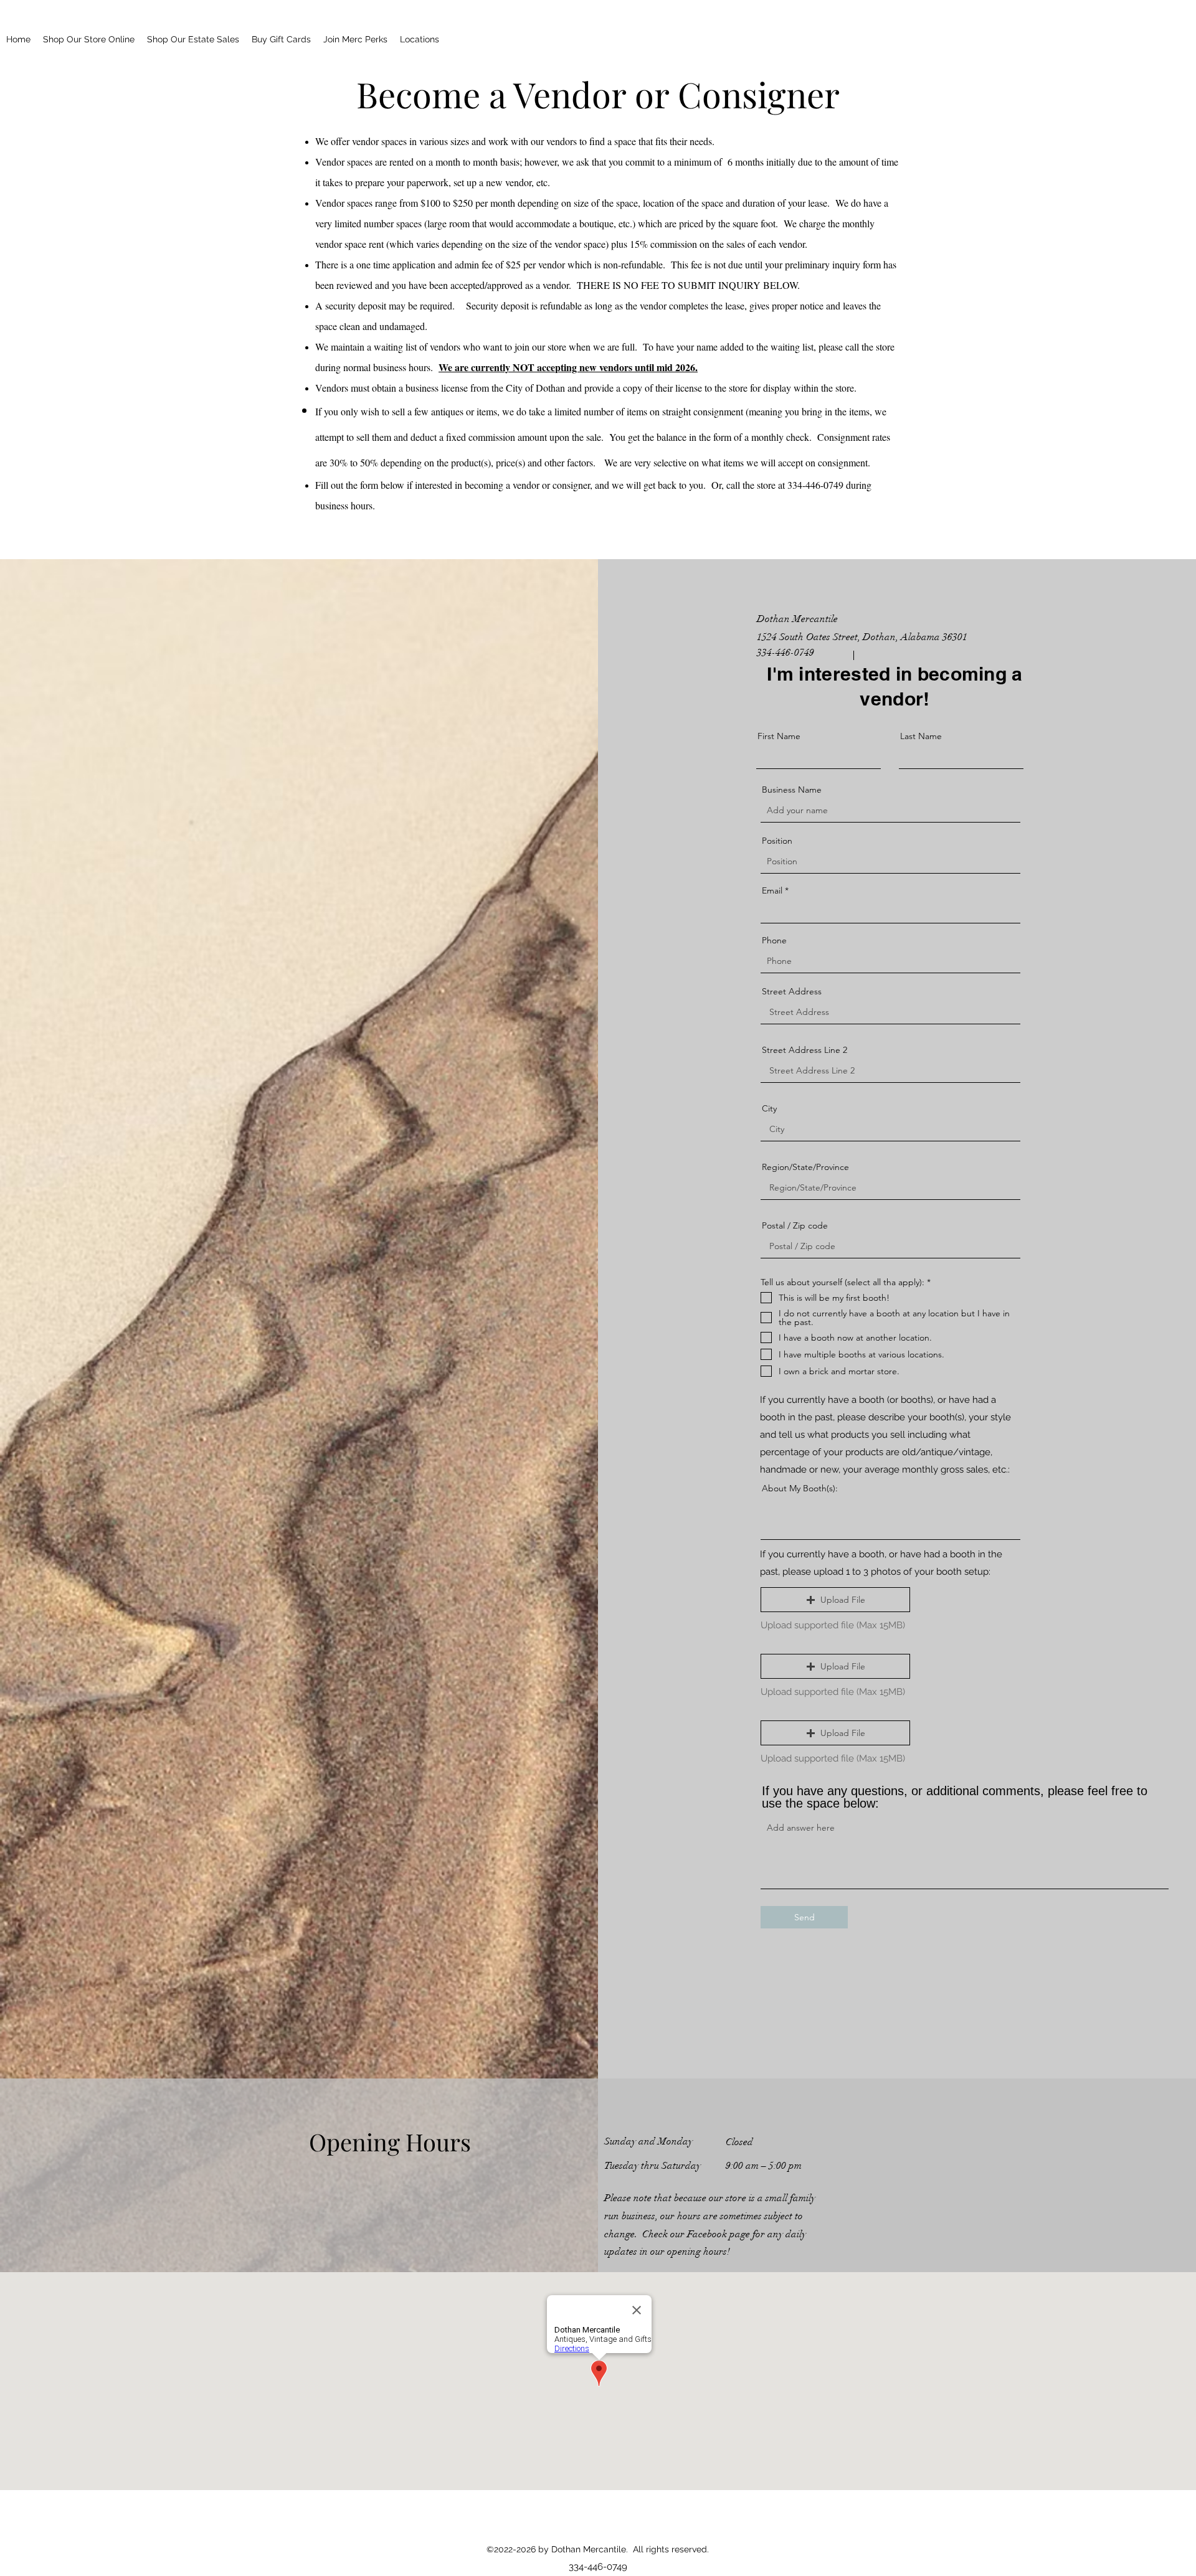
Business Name (792, 790)
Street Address (792, 991)
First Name (779, 736)
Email (772, 890)
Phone (774, 940)
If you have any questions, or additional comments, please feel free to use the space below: (955, 1797)
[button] (835, 1600)
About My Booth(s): (800, 1488)
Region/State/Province (805, 1167)
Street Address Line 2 (804, 1050)
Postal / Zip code (795, 1225)
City (769, 1108)
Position (777, 841)
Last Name (921, 736)
